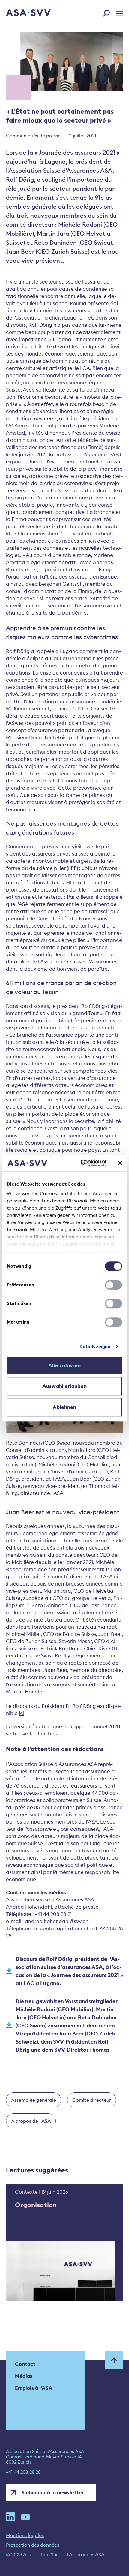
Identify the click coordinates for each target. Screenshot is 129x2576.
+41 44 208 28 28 (23, 2472)
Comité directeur (92, 2100)
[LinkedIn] (10, 2517)
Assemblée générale (34, 2100)
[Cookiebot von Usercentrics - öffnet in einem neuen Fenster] (81, 1163)
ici (22, 1713)
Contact (25, 2364)
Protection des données (33, 2545)
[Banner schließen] (120, 1163)
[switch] (114, 1285)
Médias (24, 2376)
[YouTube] (25, 2517)
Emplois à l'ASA (34, 2388)
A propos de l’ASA (31, 2121)
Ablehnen (65, 1407)
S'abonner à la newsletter (53, 2493)
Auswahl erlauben (64, 1386)
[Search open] (108, 12)
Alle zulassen (64, 1365)
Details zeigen (95, 1346)
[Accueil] (20, 13)
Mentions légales (25, 2535)
